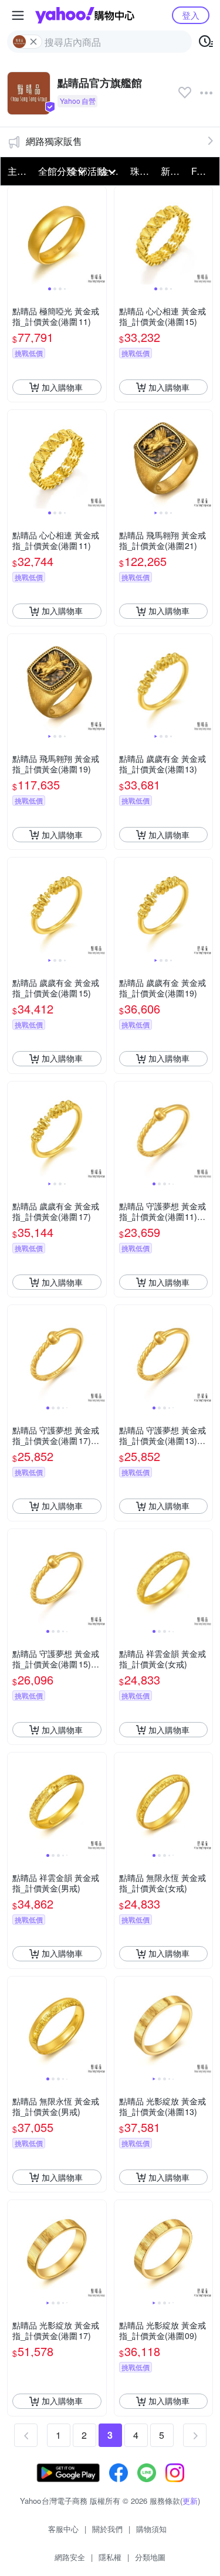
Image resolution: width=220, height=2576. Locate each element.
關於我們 (107, 2529)
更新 (190, 2501)
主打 (17, 171)
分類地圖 (150, 2557)
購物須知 (151, 2529)
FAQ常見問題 (203, 171)
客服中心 (63, 2529)
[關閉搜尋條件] (33, 42)
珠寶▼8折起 (142, 171)
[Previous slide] (15, 236)
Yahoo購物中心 (85, 15)
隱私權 (110, 2557)
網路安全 (70, 2557)
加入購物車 (62, 387)
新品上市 (172, 171)
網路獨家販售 (54, 141)
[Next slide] (99, 236)
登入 (191, 15)
